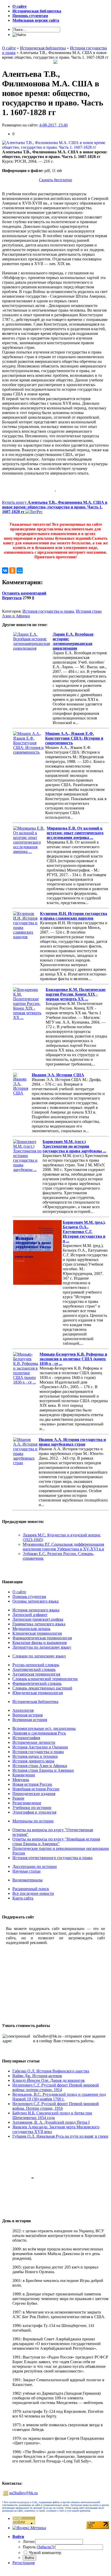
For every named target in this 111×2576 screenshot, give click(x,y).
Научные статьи (26, 1871)
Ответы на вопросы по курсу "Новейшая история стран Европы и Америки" (56, 1841)
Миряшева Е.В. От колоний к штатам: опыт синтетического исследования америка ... (75, 833)
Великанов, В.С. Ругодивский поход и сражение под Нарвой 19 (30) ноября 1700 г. (59, 2097)
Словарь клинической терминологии (45, 1679)
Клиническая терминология (37, 1633)
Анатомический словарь (34, 1669)
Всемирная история (30, 1720)
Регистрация (23, 2563)
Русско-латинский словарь (36, 1665)
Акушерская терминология (36, 1674)
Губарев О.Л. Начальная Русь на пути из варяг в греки (60, 2136)
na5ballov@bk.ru (23, 2493)
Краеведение (24, 1775)
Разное (18, 1798)
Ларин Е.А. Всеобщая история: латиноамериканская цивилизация (73, 641)
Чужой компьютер (45, 2553)
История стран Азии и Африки (40, 1766)
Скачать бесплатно (55, 180)
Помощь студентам (29, 1597)
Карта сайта (23, 1898)
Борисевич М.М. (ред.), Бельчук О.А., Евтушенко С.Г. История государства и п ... (84, 1232)
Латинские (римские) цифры (38, 1619)
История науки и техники (35, 1756)
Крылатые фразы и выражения (39, 1643)
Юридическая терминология (38, 1693)
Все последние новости (33, 1893)
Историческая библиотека (35, 1702)
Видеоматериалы (27, 1880)
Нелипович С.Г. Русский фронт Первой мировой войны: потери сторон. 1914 (56, 2087)
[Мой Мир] (20, 570)
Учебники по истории (32, 1808)
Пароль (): (39, 2547)
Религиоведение (27, 1803)
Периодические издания (34, 1794)
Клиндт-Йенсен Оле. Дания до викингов (49, 2080)
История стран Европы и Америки (43, 1770)
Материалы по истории (33, 1821)
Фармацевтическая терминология (42, 1638)
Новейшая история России (36, 1789)
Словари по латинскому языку (39, 1656)
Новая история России (32, 1784)
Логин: (29, 2541)
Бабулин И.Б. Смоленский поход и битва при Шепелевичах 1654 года (52, 2115)
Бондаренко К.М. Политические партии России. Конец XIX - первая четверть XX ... (76, 994)
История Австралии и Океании (40, 1747)
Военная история (27, 1715)
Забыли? (45, 2547)
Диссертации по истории (35, 1867)
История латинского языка (36, 1610)
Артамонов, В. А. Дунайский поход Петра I (51, 2122)
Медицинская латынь (31, 1629)
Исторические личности (34, 1742)
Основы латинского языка (35, 1601)
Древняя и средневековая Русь (39, 1733)
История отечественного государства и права (52, 1858)
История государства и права (48, 611)
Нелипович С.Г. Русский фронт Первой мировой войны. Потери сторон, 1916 (56, 2106)
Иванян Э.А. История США (58, 1075)
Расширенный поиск (31, 1889)
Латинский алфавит (30, 1615)
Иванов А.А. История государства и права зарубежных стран (72, 1442)
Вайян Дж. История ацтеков (37, 2076)
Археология (23, 1710)
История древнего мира (33, 1761)
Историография (26, 1738)
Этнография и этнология (34, 1812)
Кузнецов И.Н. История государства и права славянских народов (74, 916)
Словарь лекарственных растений (42, 1688)
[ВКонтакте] (5, 570)
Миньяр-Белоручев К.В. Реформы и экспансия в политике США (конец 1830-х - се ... (73, 1359)
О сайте (19, 1592)
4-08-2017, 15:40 (53, 125)
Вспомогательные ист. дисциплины (44, 1728)
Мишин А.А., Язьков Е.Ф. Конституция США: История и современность (74, 738)
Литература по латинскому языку (42, 1647)
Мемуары (21, 1780)
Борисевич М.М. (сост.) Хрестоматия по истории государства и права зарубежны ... (74, 1146)
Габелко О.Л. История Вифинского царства (51, 2071)
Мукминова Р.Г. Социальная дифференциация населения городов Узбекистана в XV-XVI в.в (63, 1547)
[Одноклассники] (12, 570)
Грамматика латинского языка (39, 1624)
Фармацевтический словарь (37, 1683)
